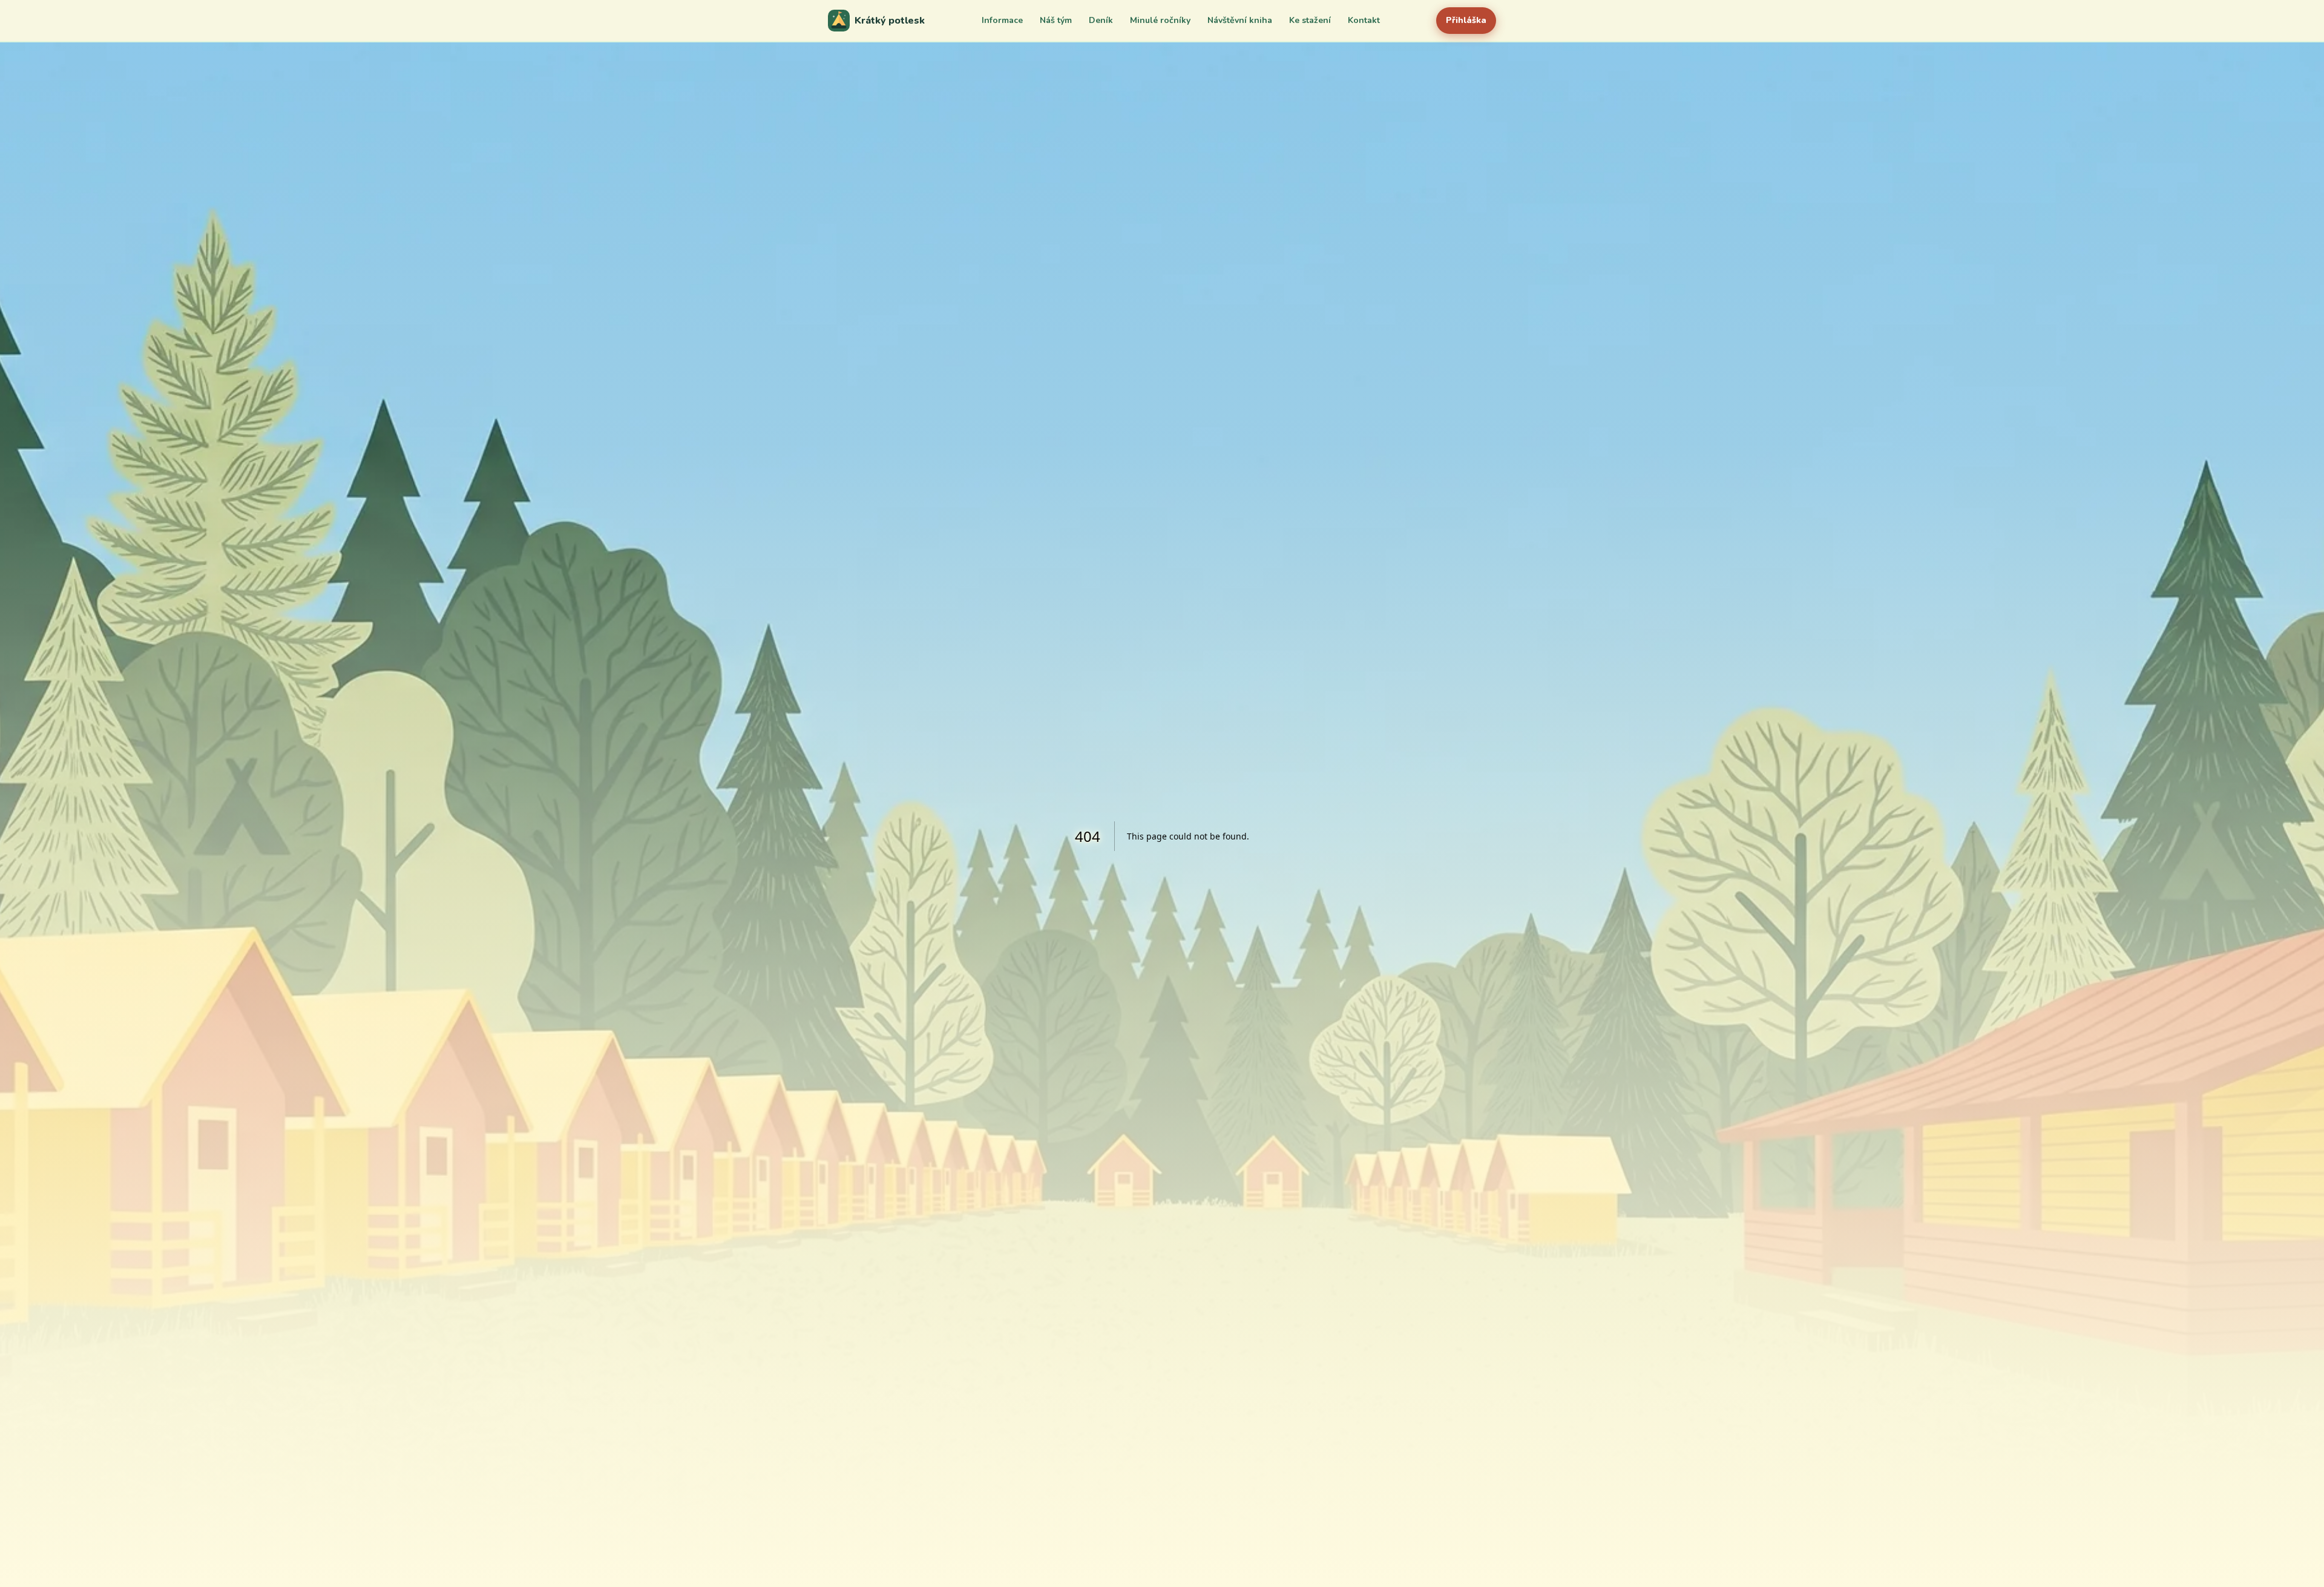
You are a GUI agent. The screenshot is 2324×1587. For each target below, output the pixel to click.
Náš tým (1056, 20)
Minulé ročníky (1160, 20)
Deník (1101, 20)
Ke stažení (1310, 20)
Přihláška (1466, 20)
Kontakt (1364, 20)
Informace (1002, 20)
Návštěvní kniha (1240, 20)
